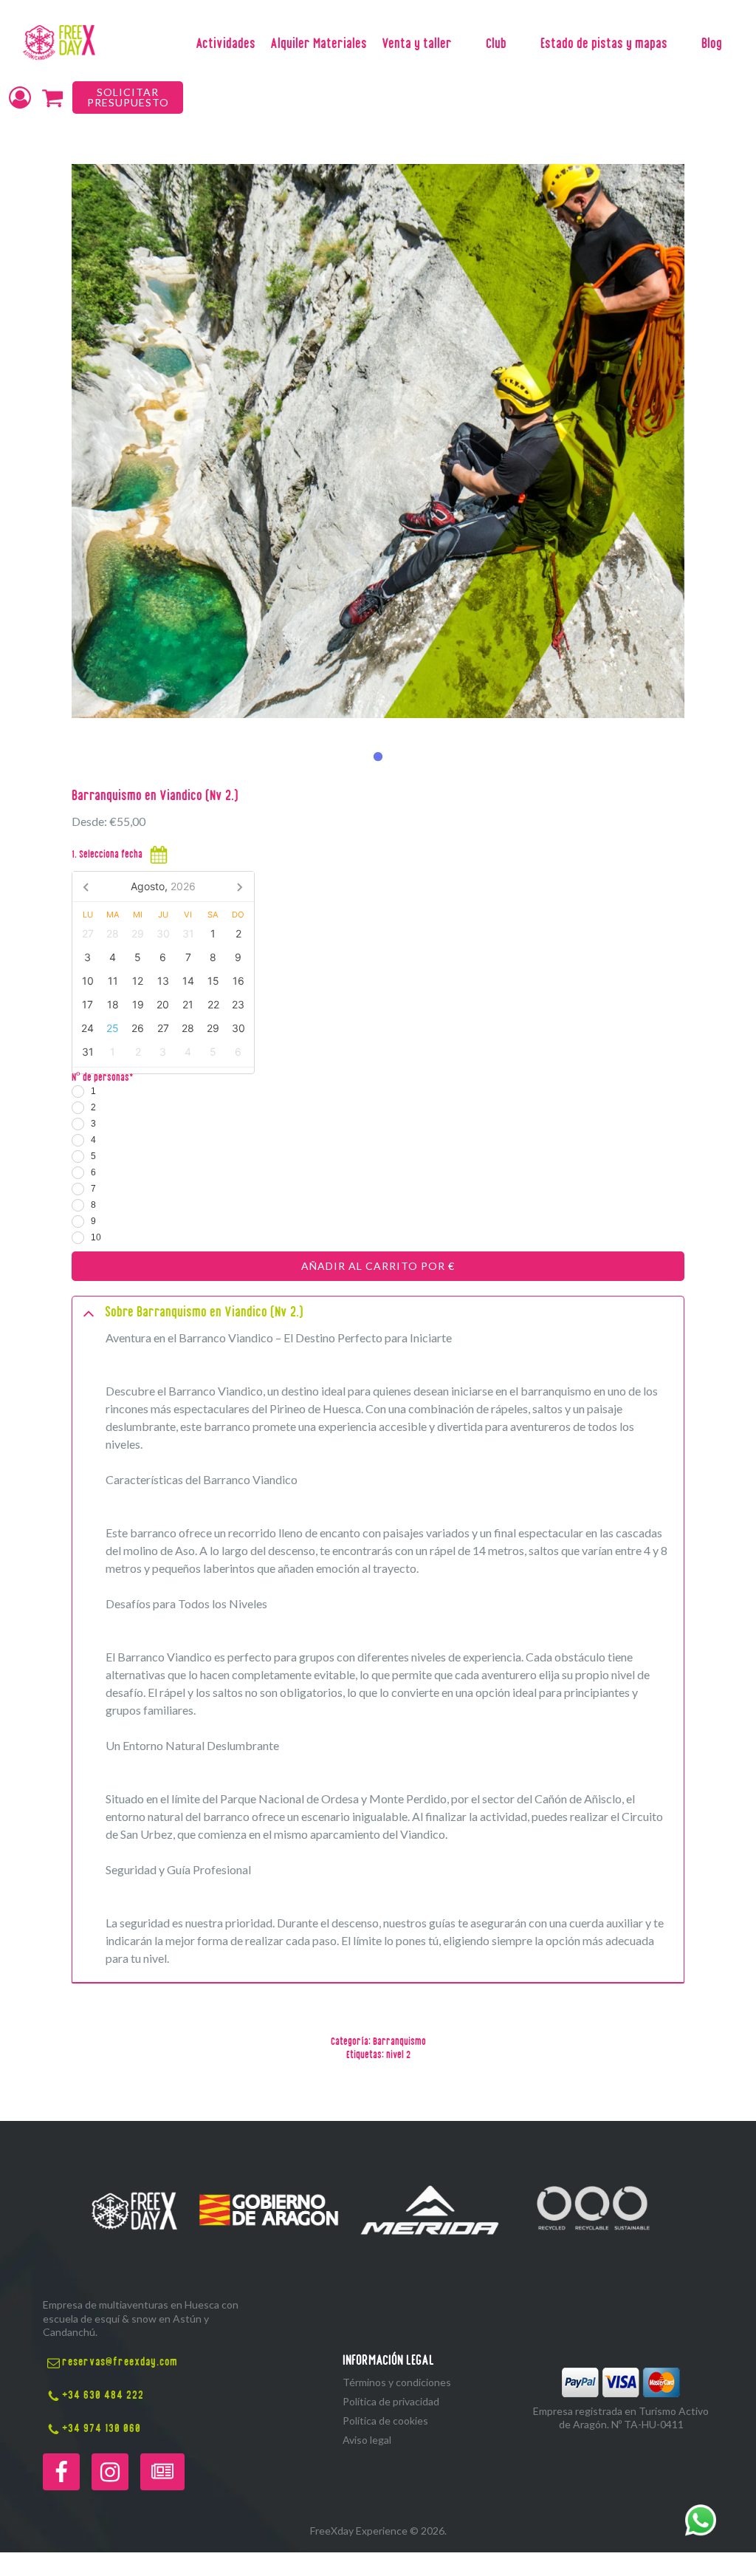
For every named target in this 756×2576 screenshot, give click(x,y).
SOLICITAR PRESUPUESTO (128, 97)
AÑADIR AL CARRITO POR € (378, 1266)
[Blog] (162, 2472)
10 (96, 1237)
